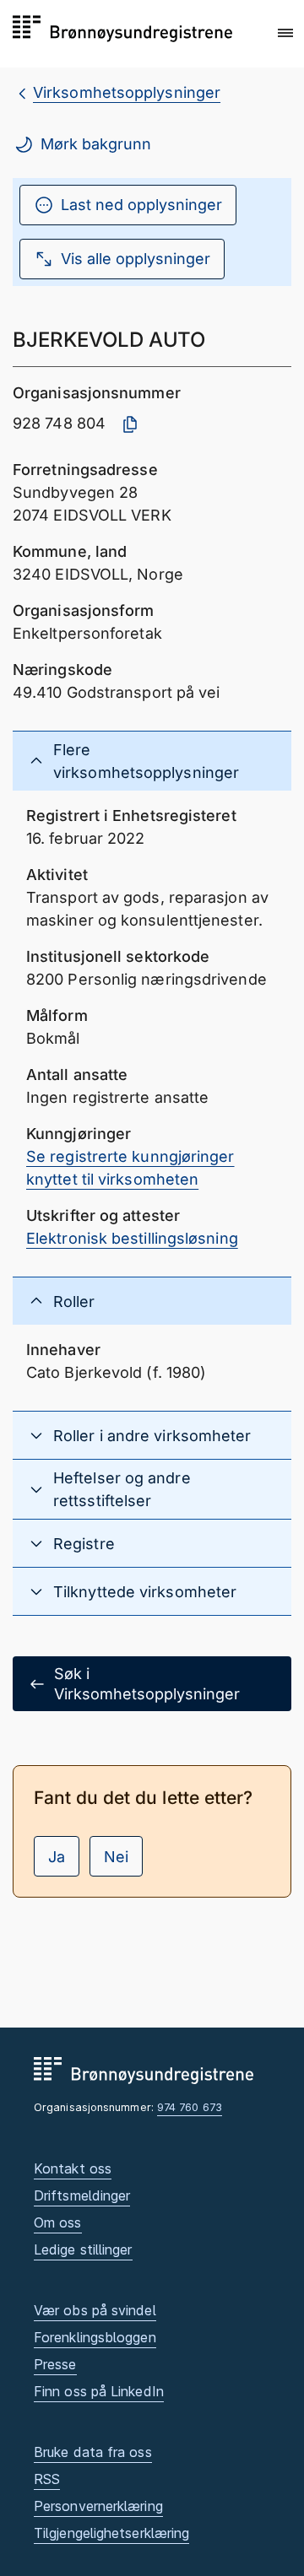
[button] (285, 33)
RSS (47, 2479)
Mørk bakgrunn (96, 144)
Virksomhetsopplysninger (127, 92)
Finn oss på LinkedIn (99, 2391)
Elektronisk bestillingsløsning (132, 1238)
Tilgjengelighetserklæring (111, 2533)
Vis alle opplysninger (136, 259)
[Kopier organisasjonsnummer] (130, 424)
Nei (116, 1857)
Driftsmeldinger (82, 2195)
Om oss (58, 2222)
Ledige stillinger (83, 2249)
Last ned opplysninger (141, 205)
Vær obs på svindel (95, 2310)
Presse (55, 2364)
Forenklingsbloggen (95, 2337)
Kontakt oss (73, 2168)
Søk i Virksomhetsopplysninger (147, 1683)
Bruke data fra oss (93, 2452)
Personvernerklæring (98, 2506)
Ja (57, 1857)
